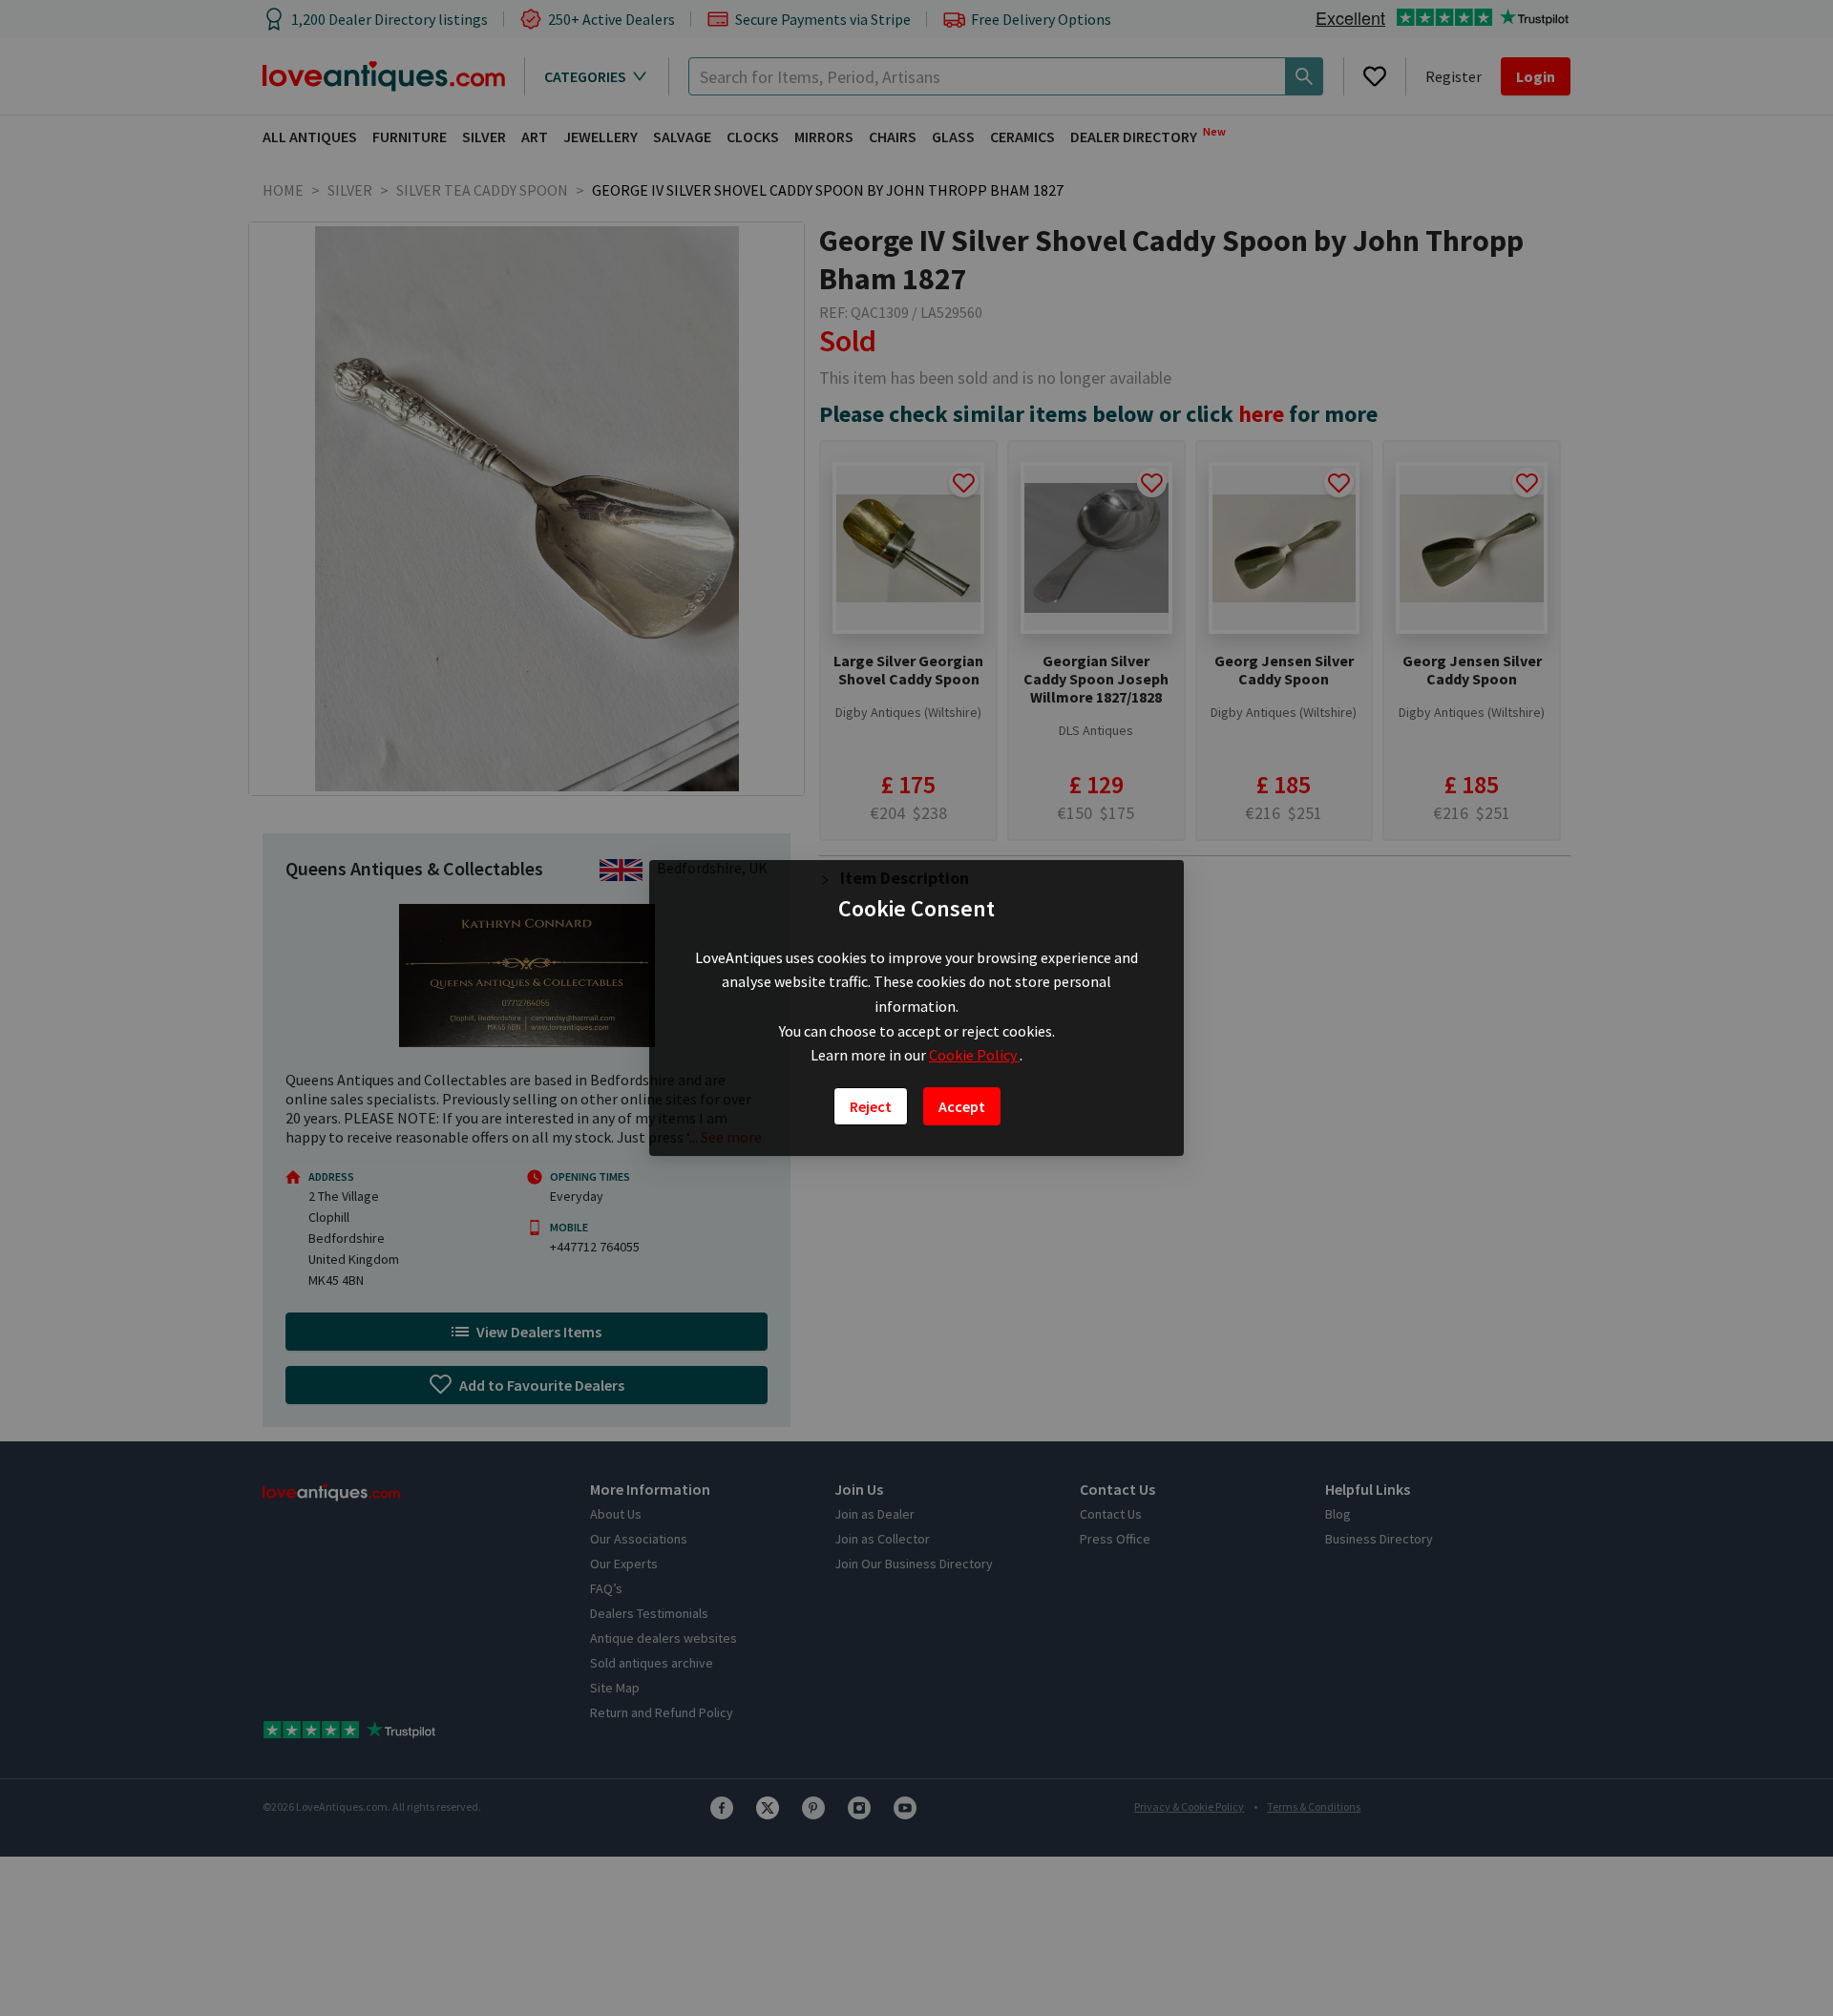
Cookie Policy (974, 1055)
